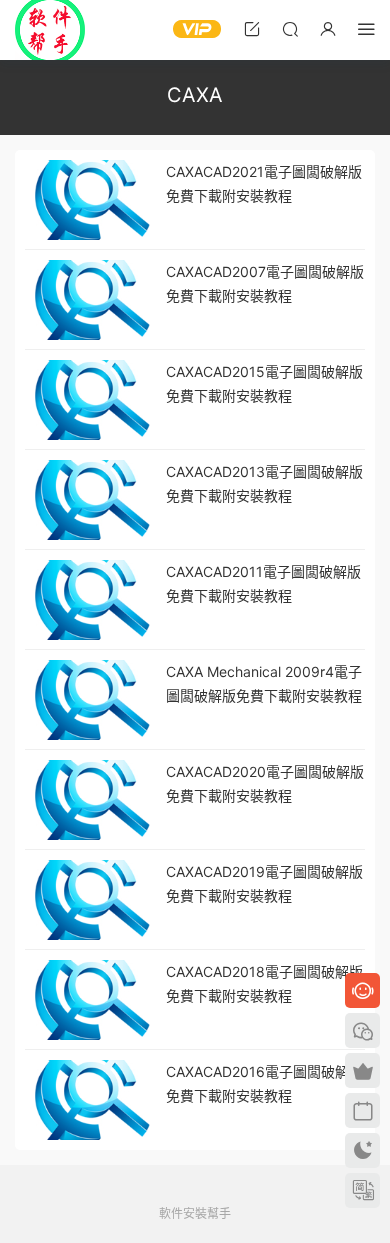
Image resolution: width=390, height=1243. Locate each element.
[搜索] (290, 28)
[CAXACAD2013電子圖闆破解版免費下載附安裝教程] (90, 500)
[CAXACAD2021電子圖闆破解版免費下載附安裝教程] (90, 200)
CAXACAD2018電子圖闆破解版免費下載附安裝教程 (264, 983)
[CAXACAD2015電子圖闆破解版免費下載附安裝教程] (90, 400)
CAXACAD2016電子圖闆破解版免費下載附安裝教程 (264, 1083)
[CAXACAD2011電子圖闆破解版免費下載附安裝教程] (90, 600)
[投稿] (252, 28)
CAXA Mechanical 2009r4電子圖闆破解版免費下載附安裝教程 (264, 683)
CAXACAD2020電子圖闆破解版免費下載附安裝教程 (265, 783)
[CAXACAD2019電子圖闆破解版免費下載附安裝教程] (90, 900)
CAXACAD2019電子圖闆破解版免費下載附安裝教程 (264, 883)
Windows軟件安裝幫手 (50, 30)
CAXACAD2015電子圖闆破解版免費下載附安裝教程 (264, 383)
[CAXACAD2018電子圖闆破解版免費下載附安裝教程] (90, 1000)
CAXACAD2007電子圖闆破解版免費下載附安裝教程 (265, 283)
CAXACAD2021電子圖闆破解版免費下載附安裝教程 (264, 183)
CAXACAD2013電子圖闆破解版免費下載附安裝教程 (264, 483)
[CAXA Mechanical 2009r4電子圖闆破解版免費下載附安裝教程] (90, 700)
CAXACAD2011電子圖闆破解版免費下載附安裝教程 (263, 583)
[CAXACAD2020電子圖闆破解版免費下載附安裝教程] (90, 800)
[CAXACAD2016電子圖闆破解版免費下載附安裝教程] (90, 1100)
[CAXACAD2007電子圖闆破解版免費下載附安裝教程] (90, 300)
